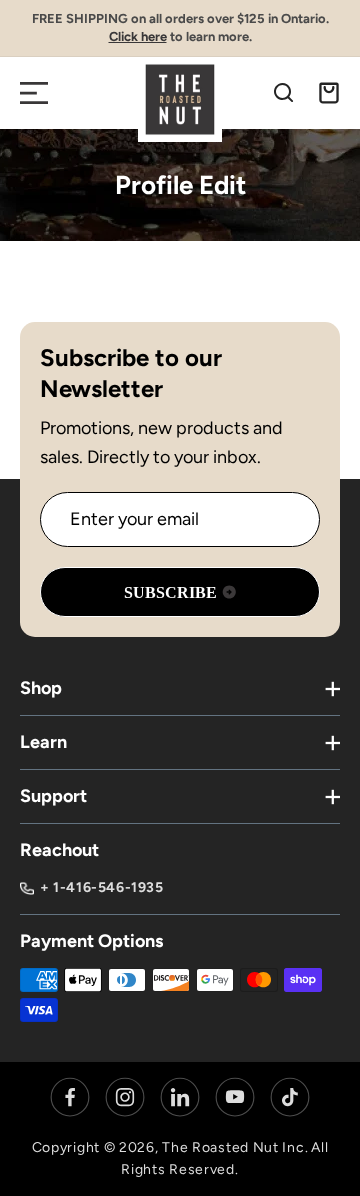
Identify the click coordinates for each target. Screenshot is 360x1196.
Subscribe (170, 592)
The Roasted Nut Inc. (235, 1147)
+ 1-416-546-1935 (102, 887)
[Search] (284, 93)
